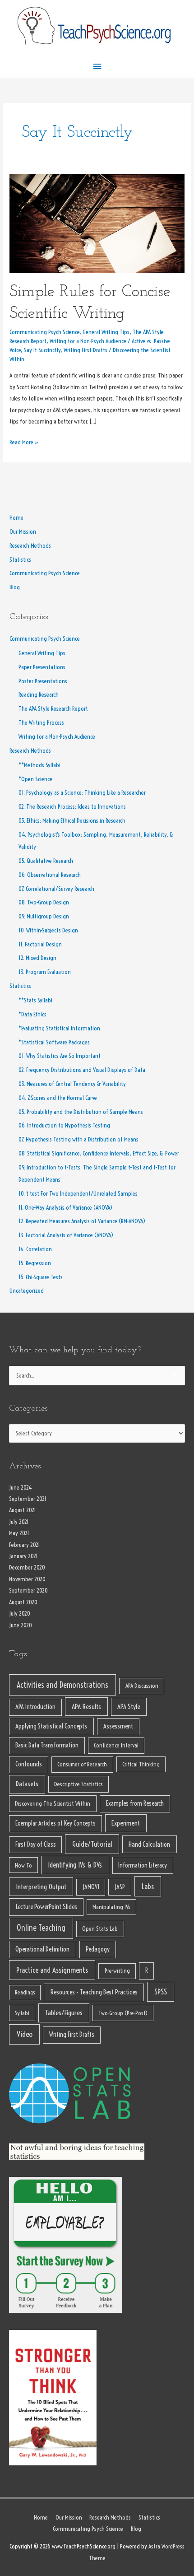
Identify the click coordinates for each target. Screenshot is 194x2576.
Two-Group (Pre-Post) (123, 2013)
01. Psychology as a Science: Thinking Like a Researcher (82, 793)
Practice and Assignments (52, 1970)
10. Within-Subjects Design (48, 930)
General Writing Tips (106, 332)
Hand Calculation (149, 1844)
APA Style (129, 1707)
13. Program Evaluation (45, 972)
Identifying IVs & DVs (75, 1865)
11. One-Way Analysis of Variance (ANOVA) (65, 1208)
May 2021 (19, 1533)
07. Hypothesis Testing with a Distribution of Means (79, 1139)
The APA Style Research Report (53, 709)
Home (16, 518)
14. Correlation (35, 1249)
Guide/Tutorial (92, 1844)
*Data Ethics (32, 1014)
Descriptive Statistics (79, 1784)
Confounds (29, 1764)
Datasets (27, 1784)
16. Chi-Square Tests (41, 1277)
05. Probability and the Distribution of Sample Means (81, 1112)
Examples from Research (135, 1803)
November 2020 (27, 1579)
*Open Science (35, 779)
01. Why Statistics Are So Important (60, 1056)
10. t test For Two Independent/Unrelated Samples (78, 1194)
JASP (120, 1887)
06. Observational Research (50, 875)
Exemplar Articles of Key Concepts (55, 1823)
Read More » (24, 441)
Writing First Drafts (85, 350)
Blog (15, 587)
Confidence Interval (116, 1745)
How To (23, 1865)
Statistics (20, 560)
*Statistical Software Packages (54, 1042)
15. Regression (35, 1263)
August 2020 (23, 1602)
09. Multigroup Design (44, 916)
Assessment (118, 1726)
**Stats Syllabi (35, 1000)
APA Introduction (35, 1707)
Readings (25, 1992)
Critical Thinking (141, 1764)
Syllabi (22, 2013)
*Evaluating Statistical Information (59, 1028)
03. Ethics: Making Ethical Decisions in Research (72, 821)
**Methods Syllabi (39, 765)
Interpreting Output (41, 1887)
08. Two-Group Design (44, 902)
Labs (148, 1886)
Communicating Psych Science (44, 332)
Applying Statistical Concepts (51, 1726)
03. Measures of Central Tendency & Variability (72, 1084)
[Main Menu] (97, 67)
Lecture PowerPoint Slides (46, 1907)
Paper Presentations (42, 667)
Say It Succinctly (42, 350)
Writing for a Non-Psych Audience (88, 341)
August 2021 (23, 1510)
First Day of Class (36, 1845)
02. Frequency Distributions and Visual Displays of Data (82, 1070)
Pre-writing (117, 1971)
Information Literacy (143, 1865)
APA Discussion (142, 1686)
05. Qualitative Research (46, 861)
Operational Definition (42, 1949)
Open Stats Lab (100, 1929)
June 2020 (21, 1625)
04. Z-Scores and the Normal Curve (58, 1098)
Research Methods (30, 546)
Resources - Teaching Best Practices (94, 1992)
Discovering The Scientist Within (53, 1803)
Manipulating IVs (111, 1907)
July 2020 (20, 1614)
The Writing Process (41, 723)
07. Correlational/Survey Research (56, 889)
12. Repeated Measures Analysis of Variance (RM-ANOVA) (82, 1221)
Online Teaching (41, 1928)
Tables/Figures (64, 2012)
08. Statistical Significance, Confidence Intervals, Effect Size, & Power (99, 1153)
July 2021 (19, 1522)
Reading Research (39, 695)
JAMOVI (91, 1887)
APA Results (86, 1707)
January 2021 (23, 1556)
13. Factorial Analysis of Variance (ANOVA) (66, 1235)
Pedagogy (98, 1949)
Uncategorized (27, 1291)
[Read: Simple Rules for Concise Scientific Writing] (97, 223)
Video (25, 2034)
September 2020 (28, 1591)
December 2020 (27, 1567)
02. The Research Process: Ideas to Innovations (72, 807)
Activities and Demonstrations (62, 1685)
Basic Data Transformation (47, 1745)
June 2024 (21, 1488)
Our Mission (23, 532)
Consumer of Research (82, 1764)
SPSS (161, 1991)
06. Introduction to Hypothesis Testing (64, 1125)
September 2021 (28, 1499)
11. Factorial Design (40, 944)
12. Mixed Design (37, 958)
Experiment (126, 1823)
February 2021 (25, 1545)
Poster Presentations (43, 681)
